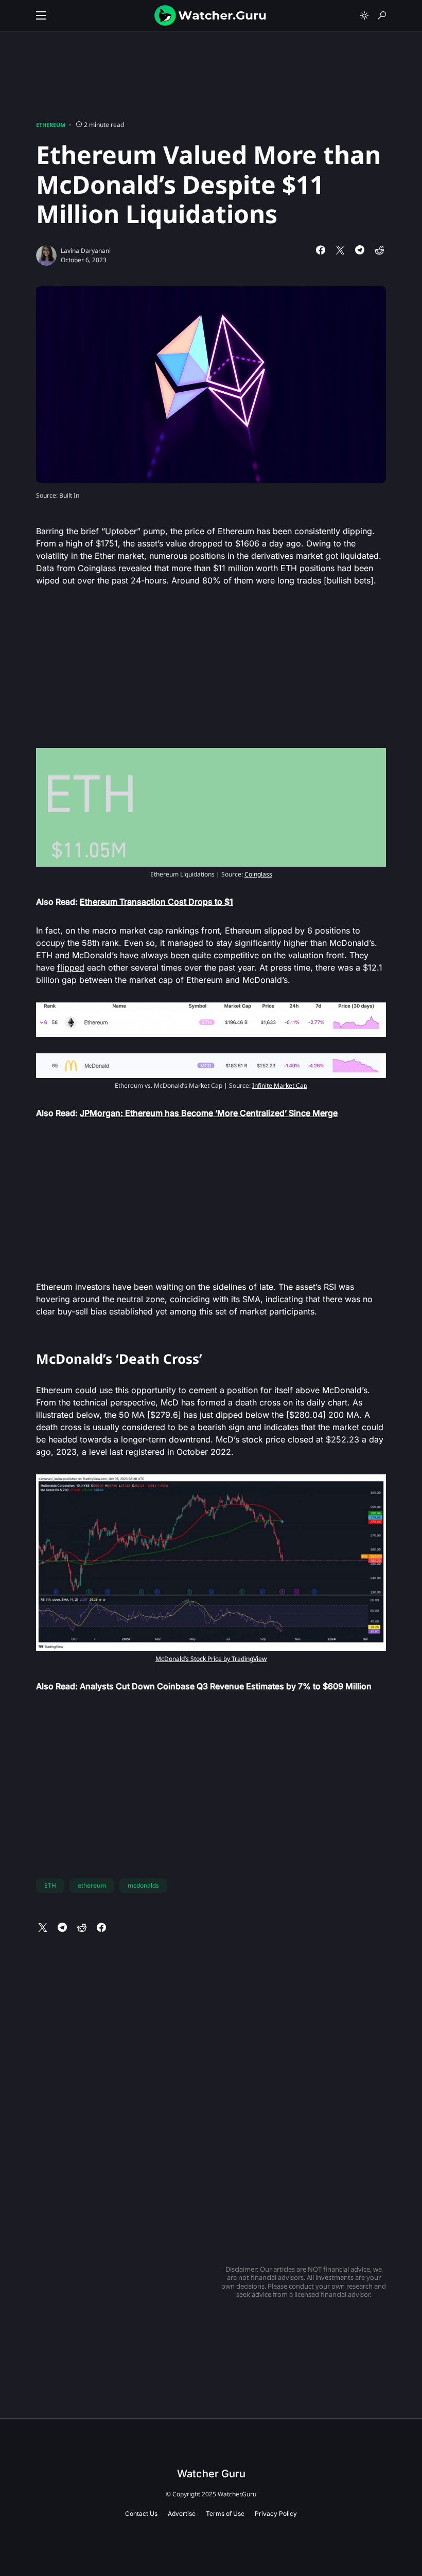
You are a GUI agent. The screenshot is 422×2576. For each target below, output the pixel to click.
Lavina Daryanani (86, 251)
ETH (50, 1885)
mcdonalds (143, 1885)
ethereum (92, 1885)
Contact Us (141, 2514)
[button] (41, 15)
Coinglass (258, 874)
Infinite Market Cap (280, 1085)
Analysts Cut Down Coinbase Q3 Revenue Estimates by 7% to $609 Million (226, 1686)
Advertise (182, 2514)
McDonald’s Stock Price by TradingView (211, 1659)
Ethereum (51, 125)
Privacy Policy (276, 2514)
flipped (71, 967)
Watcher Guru (211, 2474)
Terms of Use (225, 2514)
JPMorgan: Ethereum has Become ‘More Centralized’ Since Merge (209, 1113)
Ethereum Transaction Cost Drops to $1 (156, 902)
